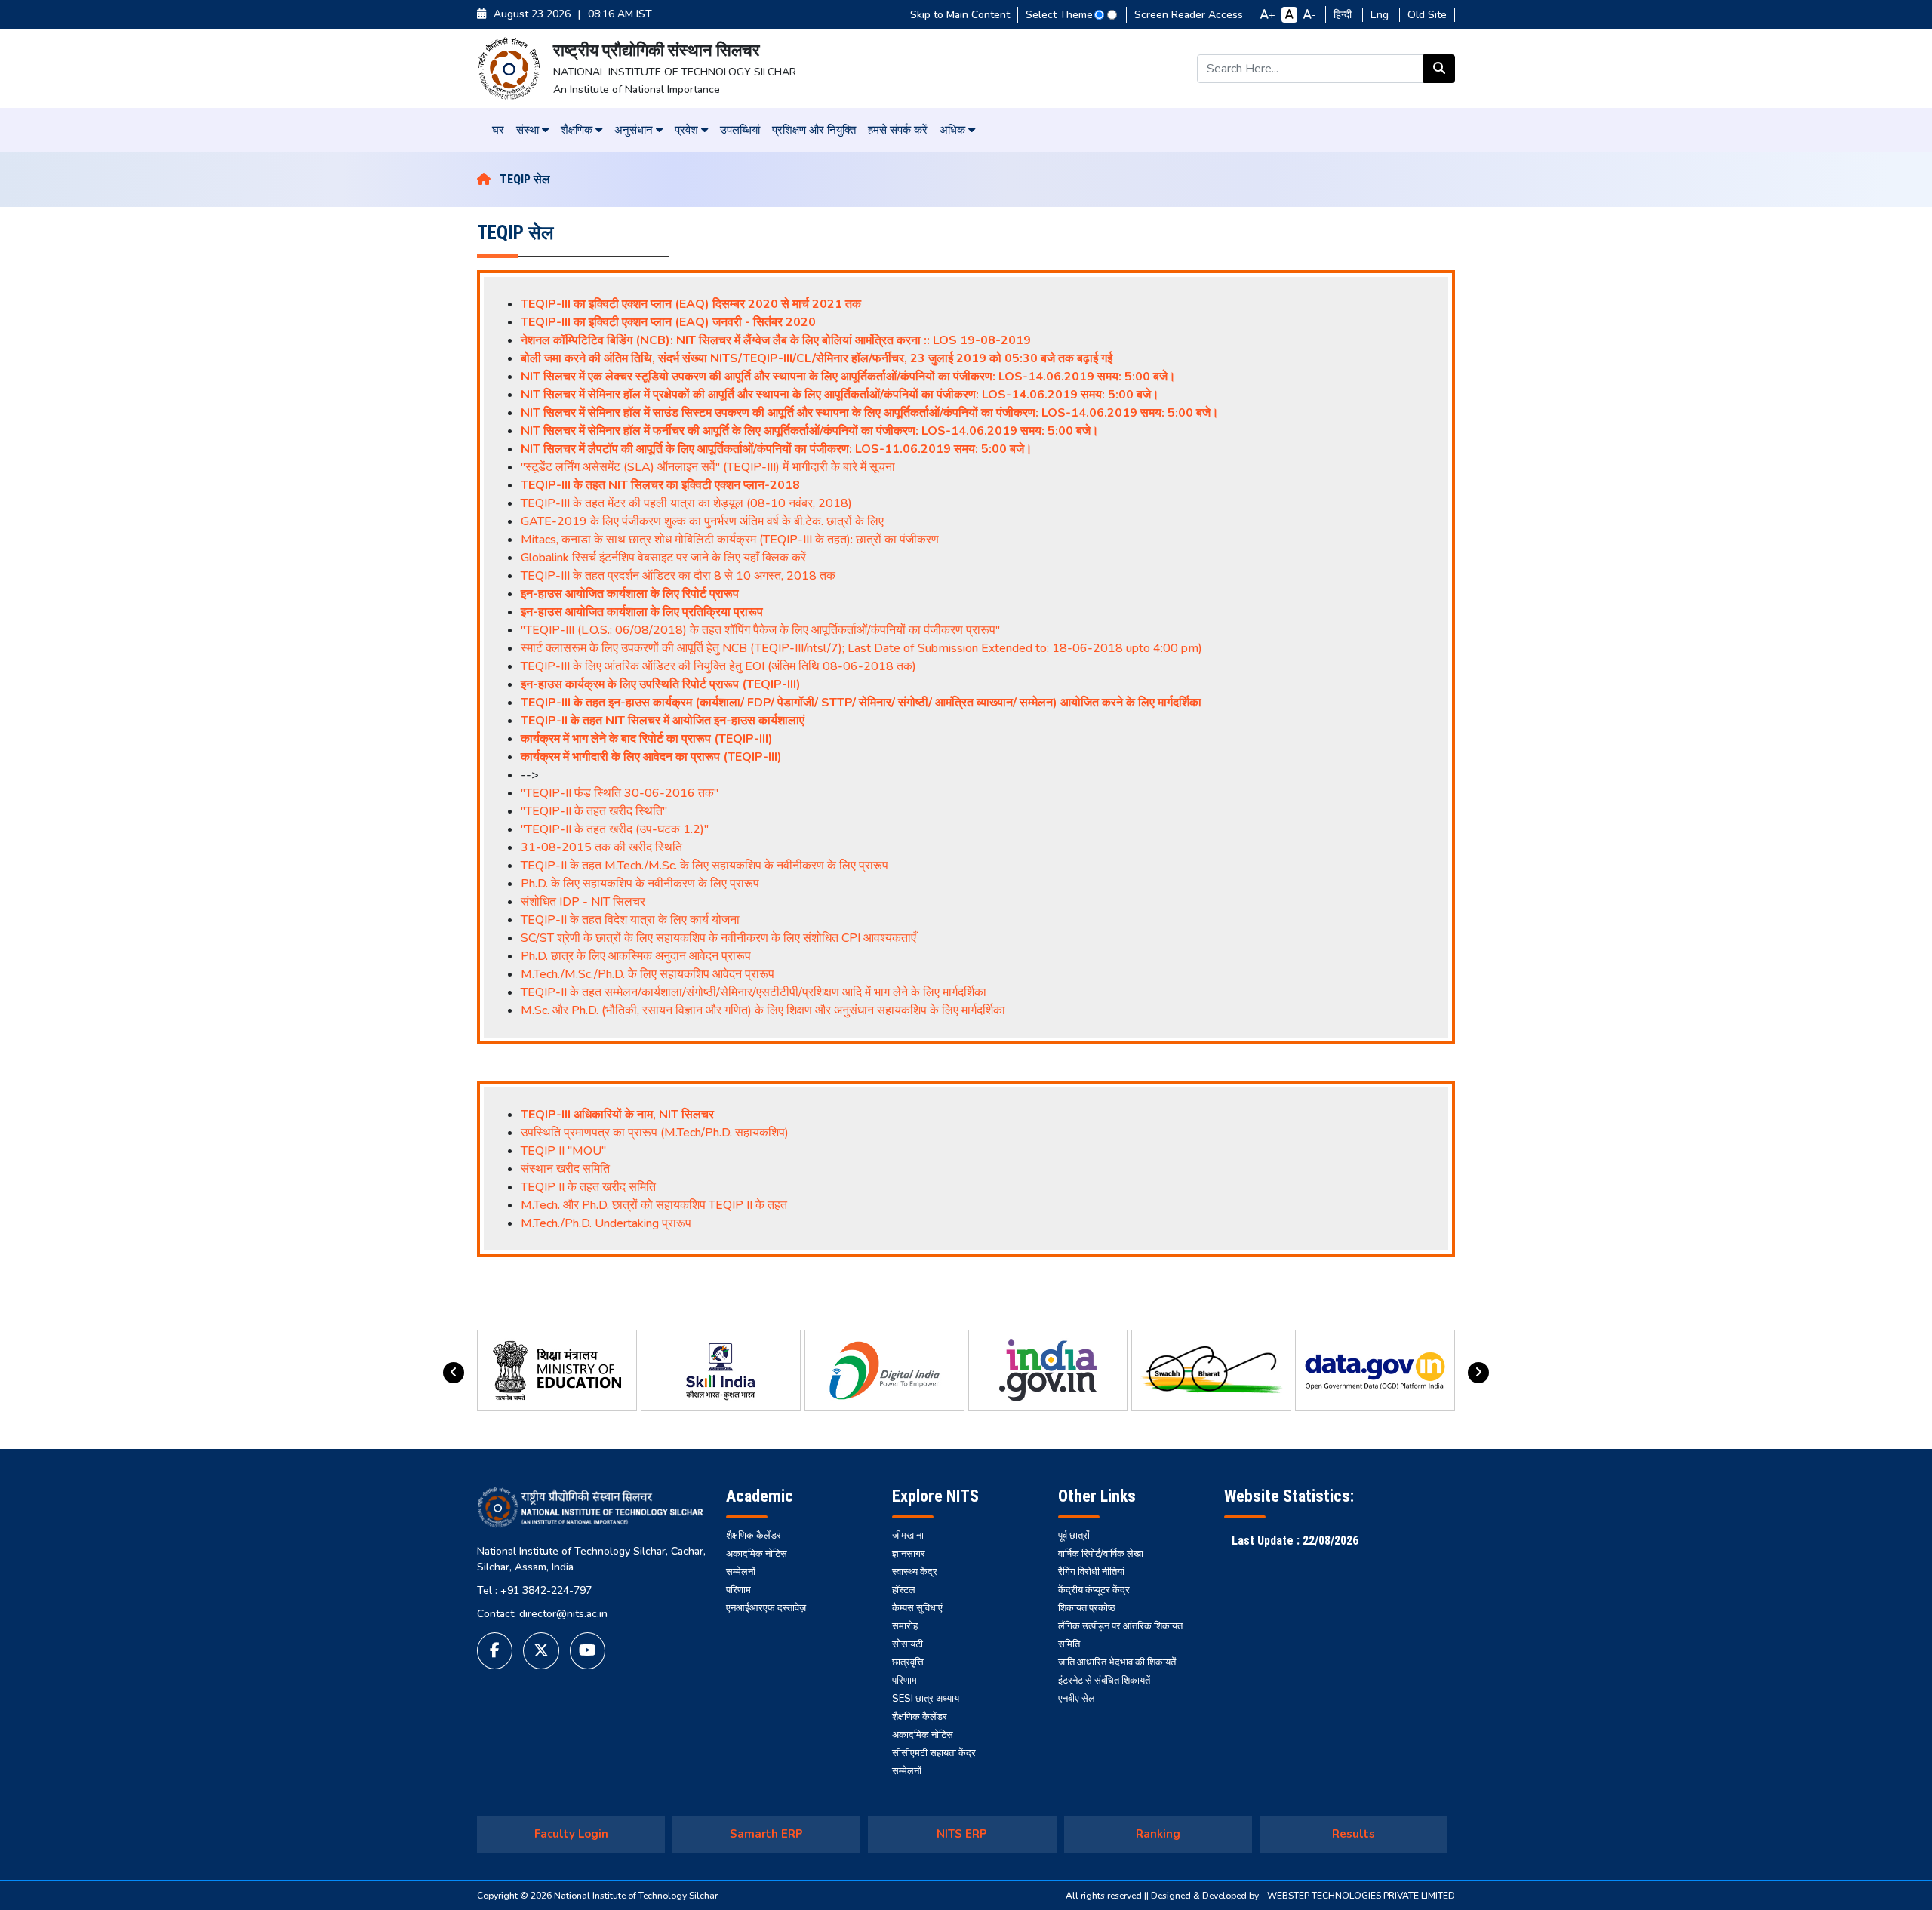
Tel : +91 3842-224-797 (534, 1590)
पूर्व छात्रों (1074, 1536)
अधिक (954, 130)
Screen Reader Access (1189, 15)
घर (498, 130)
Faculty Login (571, 1834)
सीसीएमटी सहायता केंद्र (934, 1753)
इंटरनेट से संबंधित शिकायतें (1104, 1681)
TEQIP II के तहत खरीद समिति (588, 1187)
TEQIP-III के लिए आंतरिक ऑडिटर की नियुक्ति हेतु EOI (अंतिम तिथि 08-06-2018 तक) (718, 666)
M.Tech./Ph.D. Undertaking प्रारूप (606, 1223)
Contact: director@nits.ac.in (542, 1614)
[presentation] (454, 1373)
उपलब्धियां (740, 130)
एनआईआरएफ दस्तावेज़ (766, 1608)
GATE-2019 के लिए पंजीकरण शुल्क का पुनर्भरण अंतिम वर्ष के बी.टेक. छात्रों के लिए (702, 521)
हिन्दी (1344, 15)
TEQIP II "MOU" (563, 1151)
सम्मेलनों (741, 1572)
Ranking (1158, 1834)
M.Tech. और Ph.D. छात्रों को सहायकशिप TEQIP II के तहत (654, 1205)
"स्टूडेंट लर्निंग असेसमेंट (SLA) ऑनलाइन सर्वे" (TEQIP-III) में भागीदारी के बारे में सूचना (708, 467)
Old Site (1427, 15)
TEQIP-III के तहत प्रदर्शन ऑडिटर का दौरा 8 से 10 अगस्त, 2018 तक (678, 576)
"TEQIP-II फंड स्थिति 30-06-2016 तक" (620, 793)
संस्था (529, 130)
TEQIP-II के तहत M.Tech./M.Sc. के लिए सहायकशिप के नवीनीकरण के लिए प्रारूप (705, 866)
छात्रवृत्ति (908, 1662)
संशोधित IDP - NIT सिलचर (583, 902)
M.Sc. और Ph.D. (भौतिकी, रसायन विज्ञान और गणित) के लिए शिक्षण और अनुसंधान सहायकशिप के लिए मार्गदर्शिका (763, 1010)
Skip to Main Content (960, 15)
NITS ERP (962, 1834)
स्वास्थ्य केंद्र (915, 1572)
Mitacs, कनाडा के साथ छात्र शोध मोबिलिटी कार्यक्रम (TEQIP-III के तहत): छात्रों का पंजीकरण (730, 540)
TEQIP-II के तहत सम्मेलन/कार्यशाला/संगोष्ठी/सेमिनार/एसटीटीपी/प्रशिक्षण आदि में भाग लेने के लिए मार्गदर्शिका (754, 992)
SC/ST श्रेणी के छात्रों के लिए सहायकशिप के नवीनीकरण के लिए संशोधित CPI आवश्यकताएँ (718, 938)
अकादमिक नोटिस (757, 1554)
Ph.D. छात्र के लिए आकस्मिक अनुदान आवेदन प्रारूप (636, 956)
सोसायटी (908, 1644)
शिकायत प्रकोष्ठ (1087, 1608)
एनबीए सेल (1077, 1699)
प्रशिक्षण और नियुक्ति (814, 130)
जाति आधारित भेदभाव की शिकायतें (1117, 1662)
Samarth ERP (766, 1834)
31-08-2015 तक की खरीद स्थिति (601, 847)
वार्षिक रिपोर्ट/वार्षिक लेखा (1101, 1554)
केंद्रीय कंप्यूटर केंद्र (1094, 1590)
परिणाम (738, 1590)
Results (1354, 1834)
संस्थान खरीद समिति (565, 1169)
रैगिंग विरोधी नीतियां (1091, 1572)
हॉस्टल (904, 1590)
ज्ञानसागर (909, 1554)
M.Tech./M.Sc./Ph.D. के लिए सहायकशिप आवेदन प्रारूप (648, 974)
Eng (1381, 15)
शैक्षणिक (578, 130)
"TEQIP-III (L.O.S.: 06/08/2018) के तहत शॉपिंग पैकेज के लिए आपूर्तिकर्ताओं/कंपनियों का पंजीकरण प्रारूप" (760, 630)
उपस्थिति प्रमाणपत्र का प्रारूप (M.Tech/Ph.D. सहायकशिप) (655, 1133)
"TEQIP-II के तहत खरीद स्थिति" (594, 811)
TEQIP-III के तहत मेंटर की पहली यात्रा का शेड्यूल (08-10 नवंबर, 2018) (686, 503)
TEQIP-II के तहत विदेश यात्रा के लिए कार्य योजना (630, 920)
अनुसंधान (635, 130)
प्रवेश (688, 130)
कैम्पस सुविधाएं (917, 1608)
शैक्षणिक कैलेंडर (754, 1536)
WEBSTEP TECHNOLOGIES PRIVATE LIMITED (1361, 1896)
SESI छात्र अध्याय (926, 1699)
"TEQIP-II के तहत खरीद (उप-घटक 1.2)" (615, 829)
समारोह (905, 1626)
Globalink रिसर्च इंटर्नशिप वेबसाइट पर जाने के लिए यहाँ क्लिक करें (663, 558)
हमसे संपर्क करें (898, 130)
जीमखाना (908, 1536)
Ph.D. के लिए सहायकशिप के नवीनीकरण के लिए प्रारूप (640, 884)
